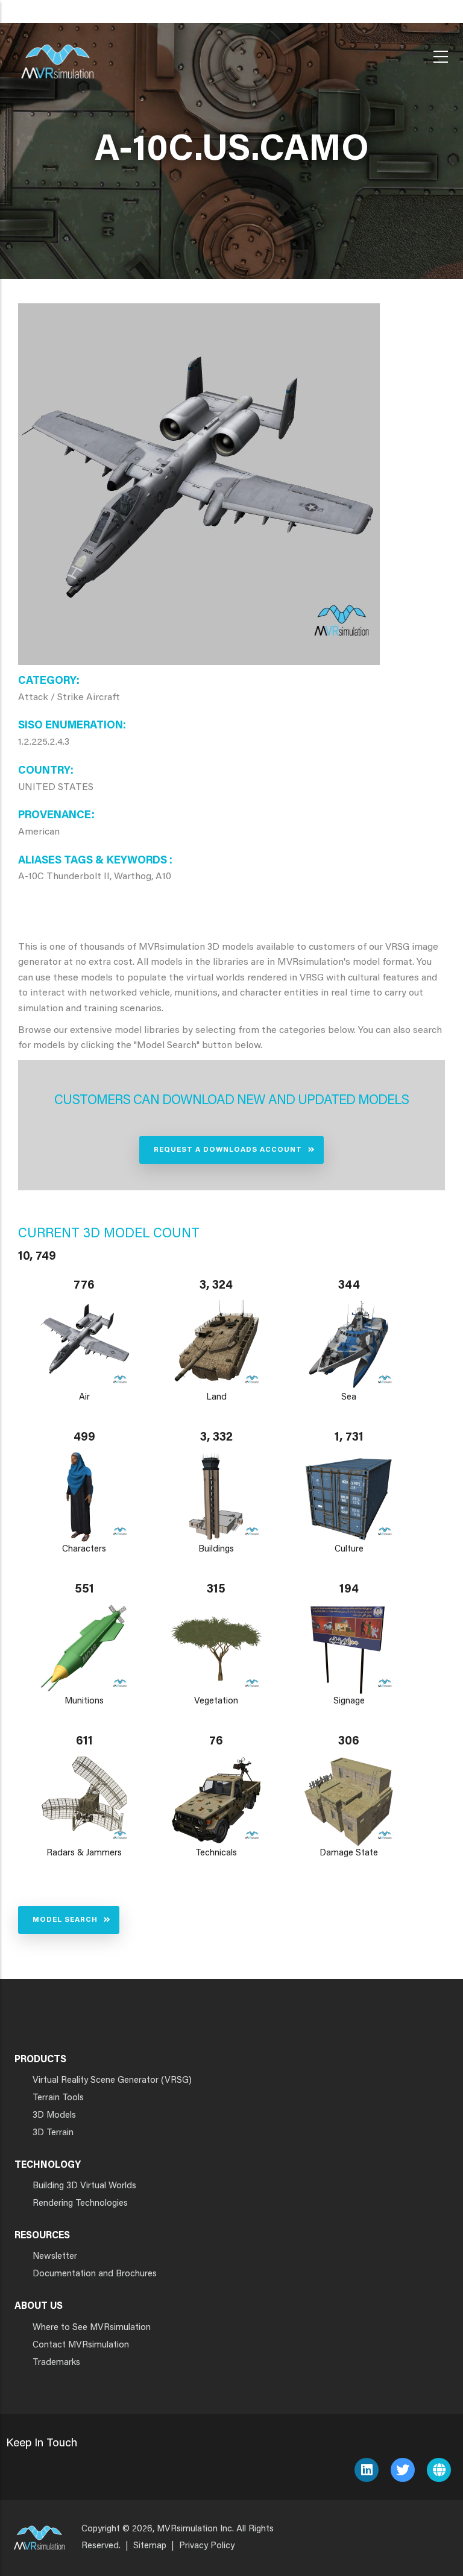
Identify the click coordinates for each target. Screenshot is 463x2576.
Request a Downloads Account (228, 1150)
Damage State (349, 1853)
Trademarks (56, 2363)
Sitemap (150, 2546)
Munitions (84, 1701)
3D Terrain (53, 2133)
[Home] (57, 54)
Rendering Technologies (80, 2204)
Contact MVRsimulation (81, 2345)
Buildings (217, 1549)
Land (216, 1397)
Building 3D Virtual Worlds (84, 2186)
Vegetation (217, 1701)
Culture (348, 1549)
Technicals (217, 1853)
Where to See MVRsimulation (92, 2328)
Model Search (65, 1920)
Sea (349, 1397)
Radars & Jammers (84, 1853)
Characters (84, 1549)
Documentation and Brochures (95, 2274)
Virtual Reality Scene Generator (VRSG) (112, 2081)
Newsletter (55, 2257)
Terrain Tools (58, 2098)
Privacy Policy (207, 2546)
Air (84, 1397)
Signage (348, 1701)
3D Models (54, 2116)
